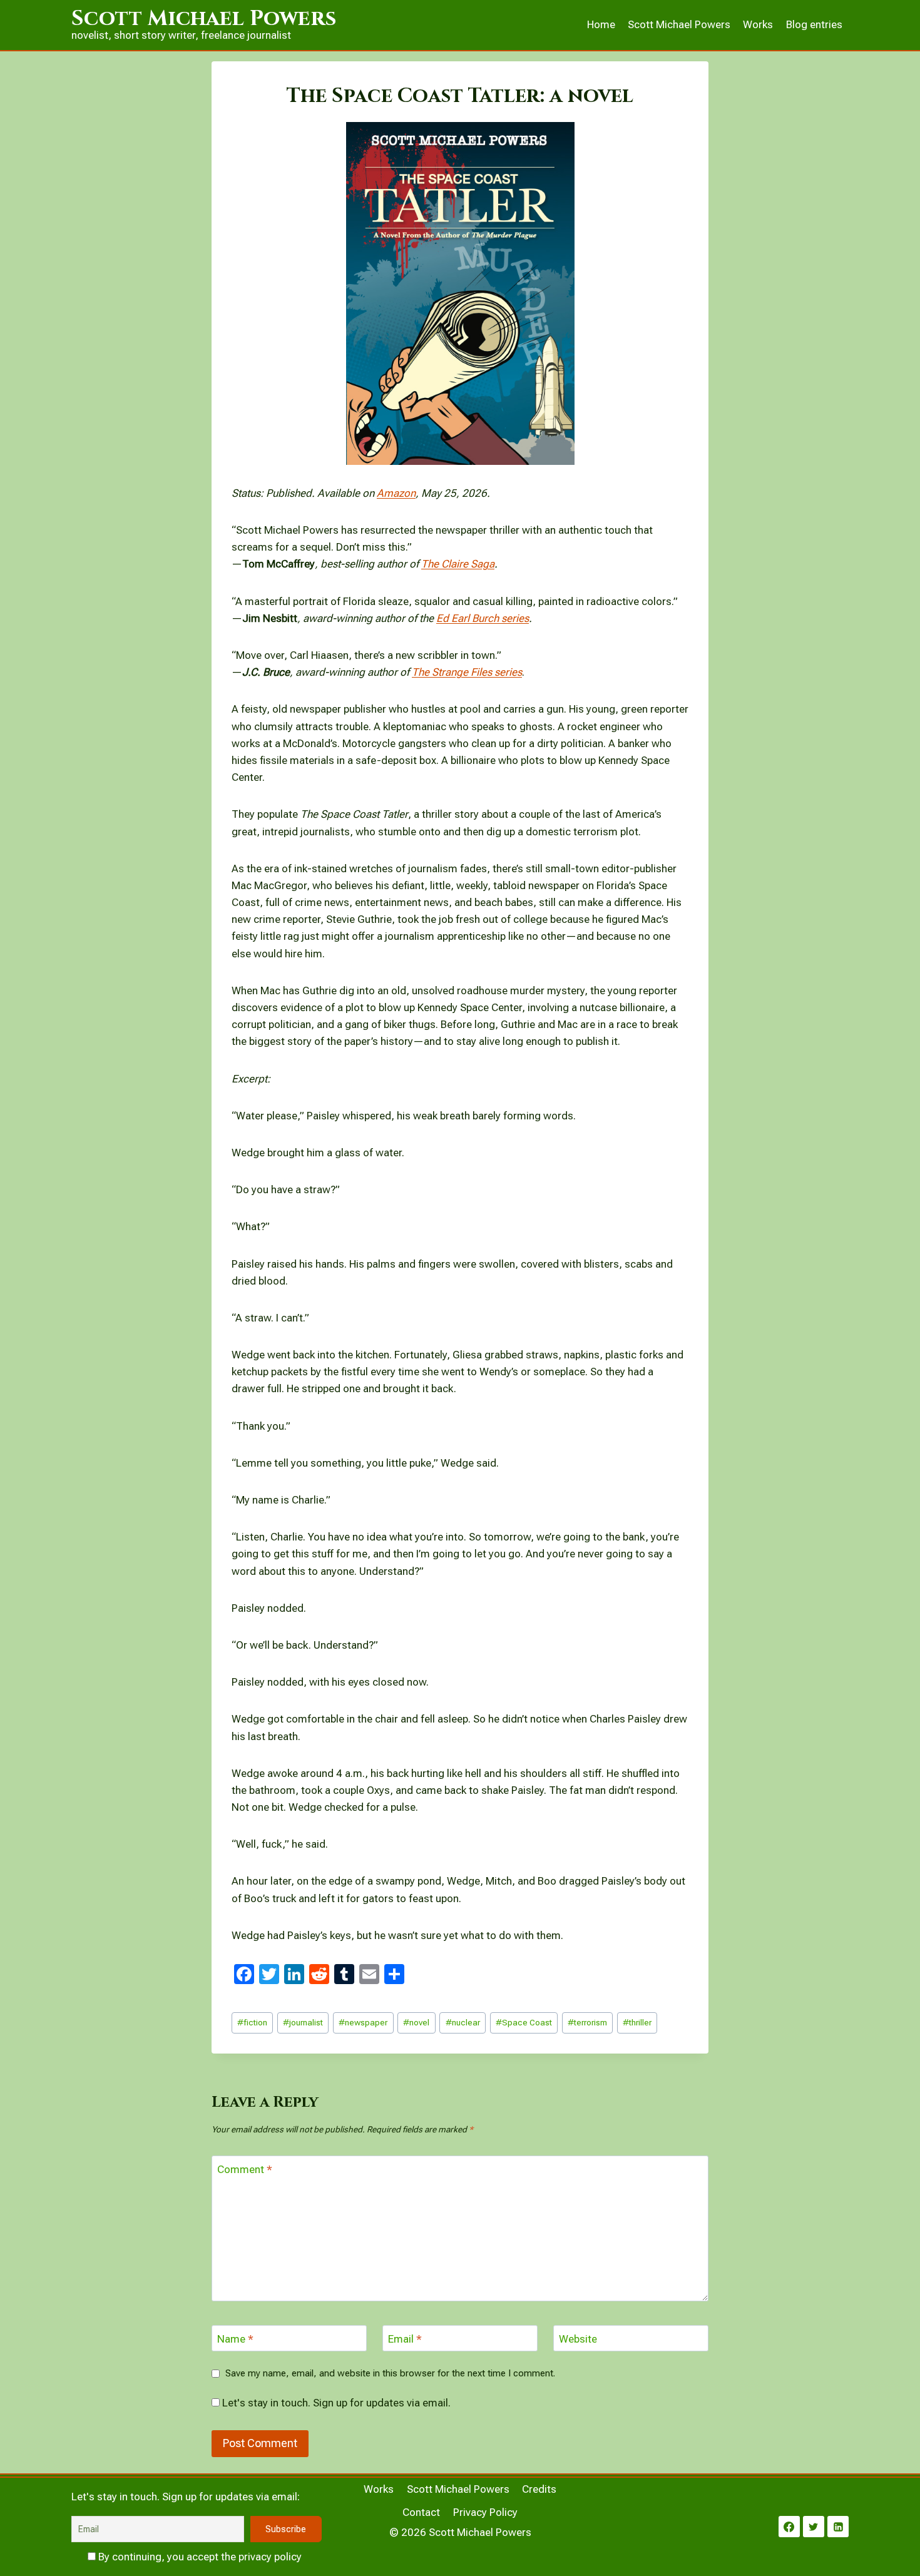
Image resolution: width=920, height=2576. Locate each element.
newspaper (363, 2022)
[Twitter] (814, 2527)
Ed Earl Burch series (483, 618)
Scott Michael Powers (679, 24)
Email (405, 2339)
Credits (539, 2489)
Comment (245, 2169)
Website (578, 2339)
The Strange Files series (467, 672)
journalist (303, 2022)
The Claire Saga (458, 564)
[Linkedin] (838, 2527)
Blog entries (814, 24)
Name (235, 2339)
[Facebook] (789, 2527)
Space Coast (524, 2022)
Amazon (396, 493)
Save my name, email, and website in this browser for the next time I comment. (390, 2373)
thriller (637, 2022)
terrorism (587, 2022)
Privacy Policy (485, 2512)
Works (758, 24)
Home (601, 24)
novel (416, 2022)
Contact (421, 2512)
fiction (252, 2022)
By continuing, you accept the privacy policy (199, 2557)
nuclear (463, 2022)
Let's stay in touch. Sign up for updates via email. (335, 2403)
